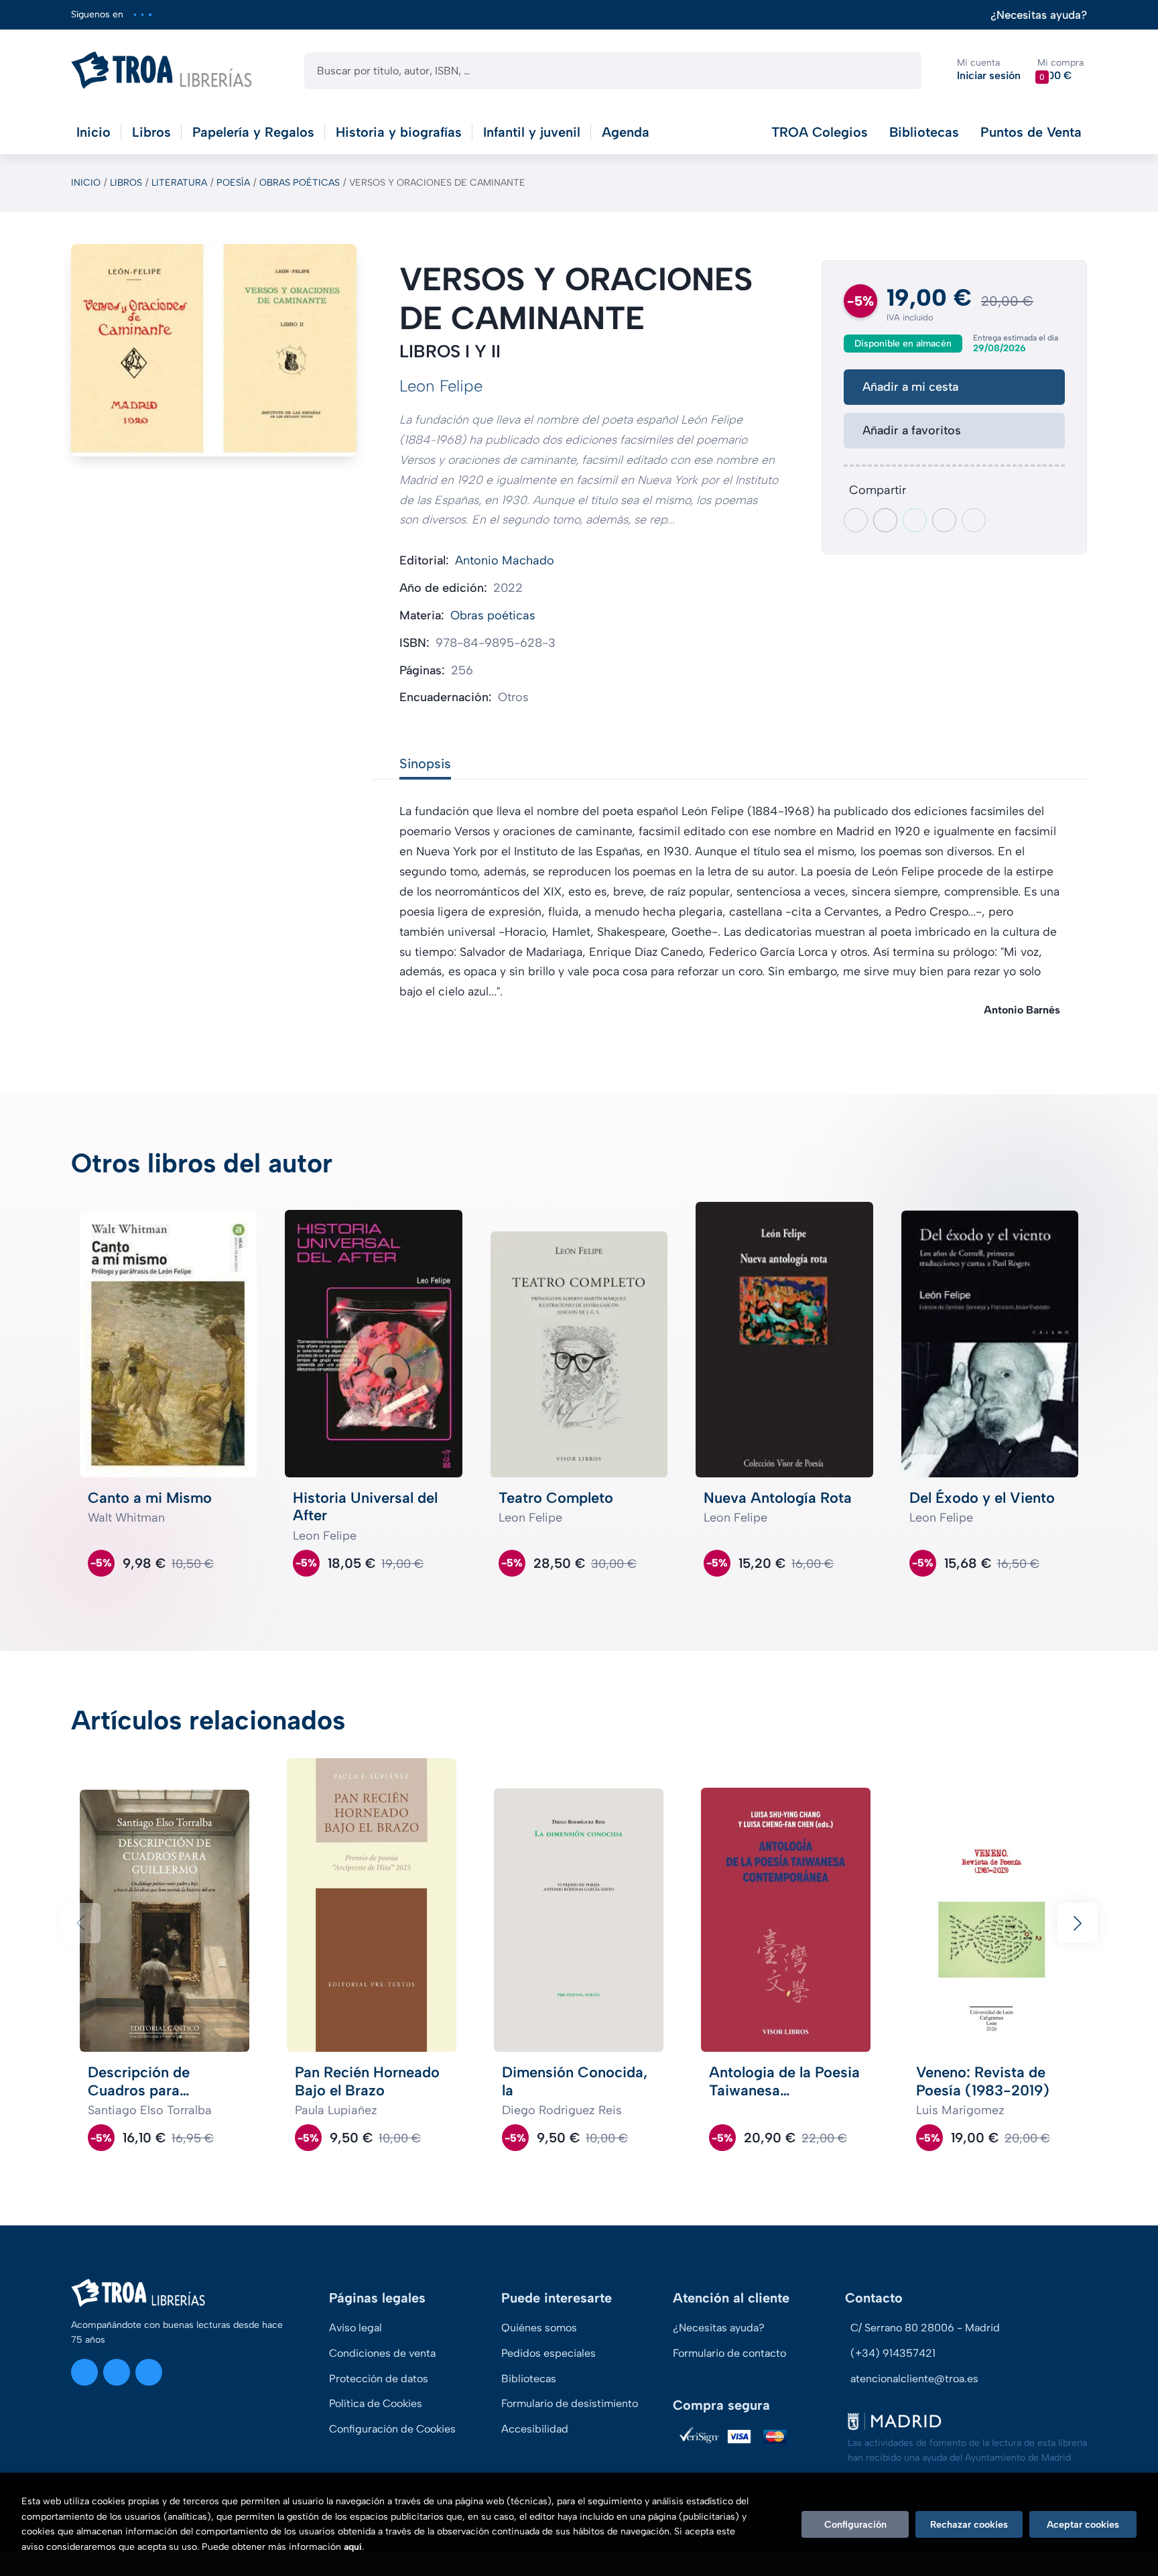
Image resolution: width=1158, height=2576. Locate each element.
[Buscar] (900, 71)
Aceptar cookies (1083, 2524)
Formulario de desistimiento (570, 2403)
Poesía (233, 183)
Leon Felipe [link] (441, 386)
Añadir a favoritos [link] (912, 430)
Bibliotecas (924, 132)
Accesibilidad (535, 2429)
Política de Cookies (376, 2403)
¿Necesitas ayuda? (1039, 15)
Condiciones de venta (382, 2353)
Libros (126, 183)
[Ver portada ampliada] (214, 350)
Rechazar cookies (969, 2524)
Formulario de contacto (729, 2353)
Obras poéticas (300, 183)
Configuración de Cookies (392, 2429)
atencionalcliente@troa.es (914, 2379)
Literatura (179, 183)
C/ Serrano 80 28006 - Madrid (925, 2328)
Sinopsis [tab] (425, 763)
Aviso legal (356, 2328)
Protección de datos (379, 2379)
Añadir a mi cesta (910, 387)
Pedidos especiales (549, 2353)
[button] (1060, 70)
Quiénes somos (539, 2328)
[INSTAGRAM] (135, 14)
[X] (142, 14)
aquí (353, 2547)
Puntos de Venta (1031, 132)
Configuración (855, 2524)
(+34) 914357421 (893, 2353)
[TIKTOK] (150, 14)
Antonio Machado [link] (505, 560)
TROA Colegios (820, 132)
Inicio (86, 183)
